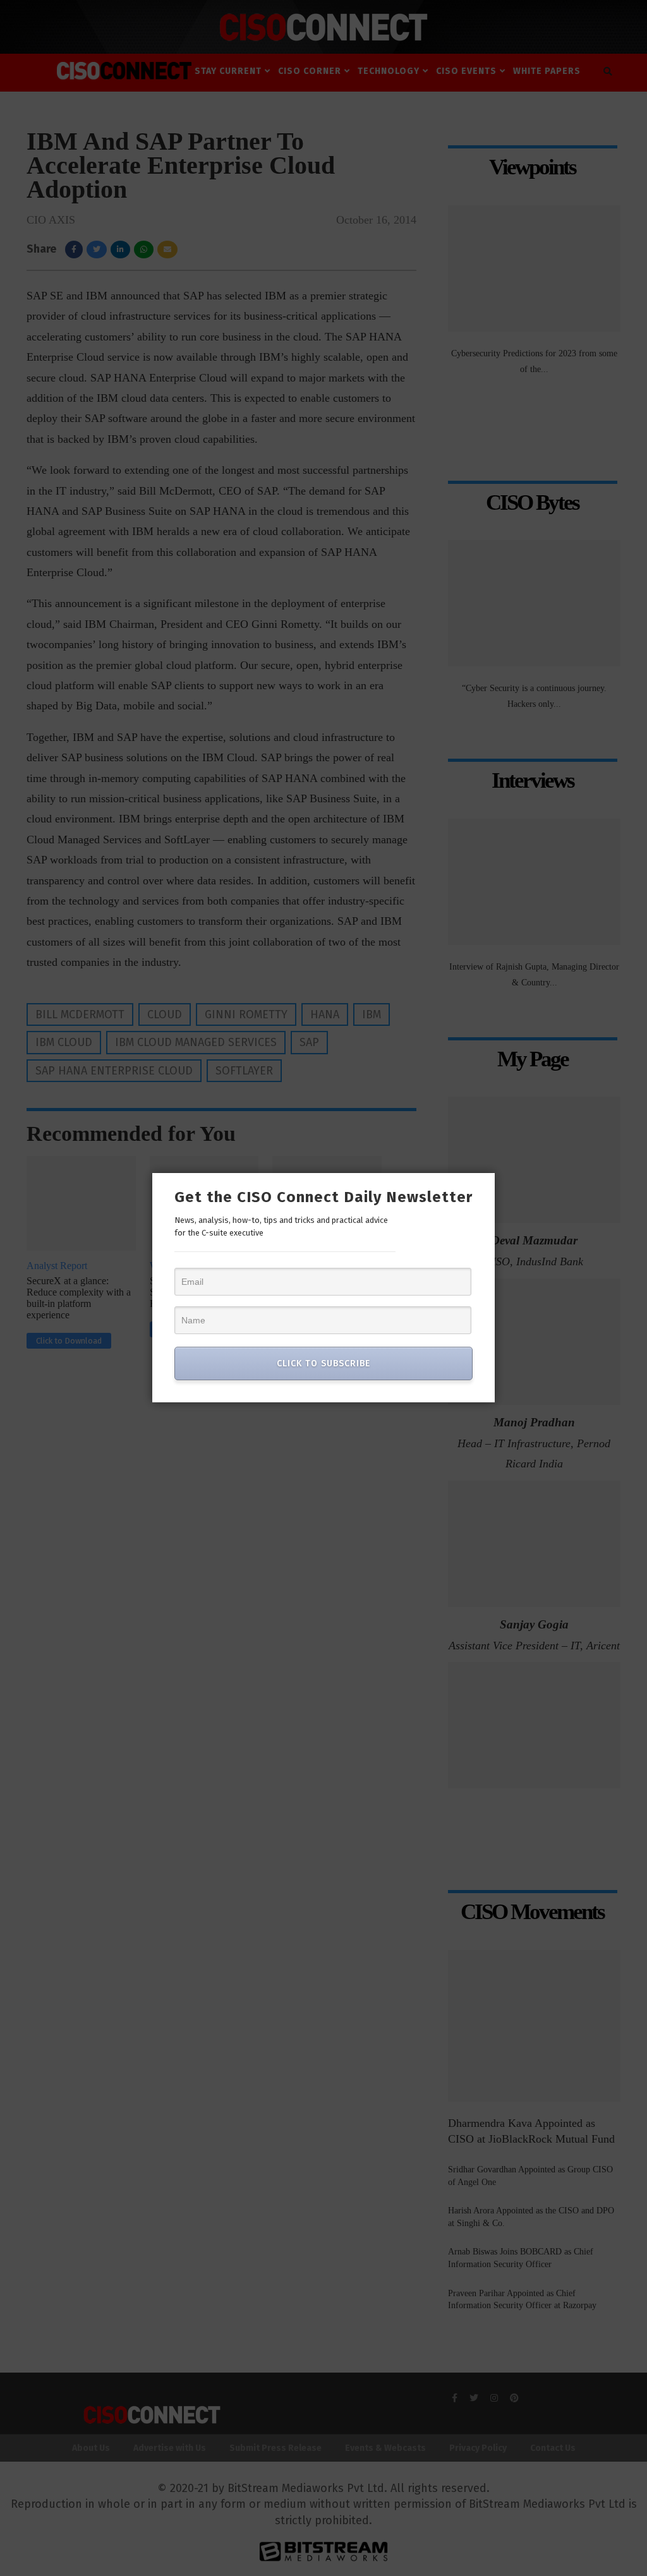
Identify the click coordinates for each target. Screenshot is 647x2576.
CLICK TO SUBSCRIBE (323, 1363)
